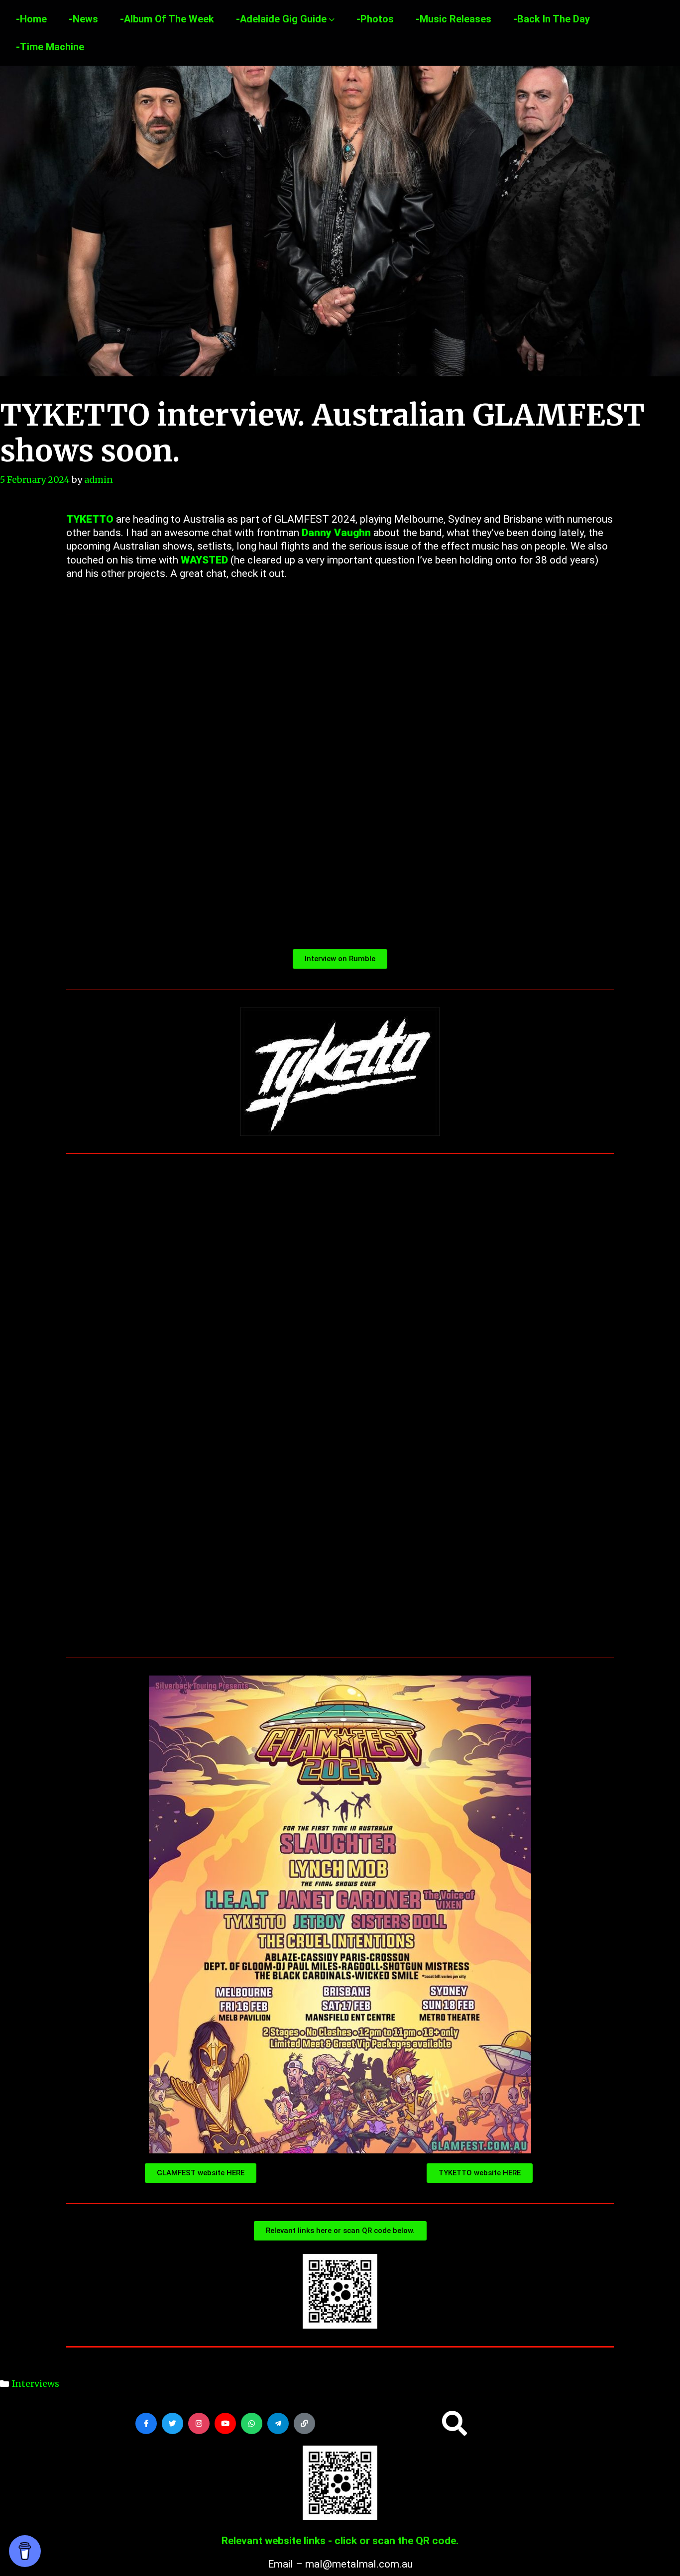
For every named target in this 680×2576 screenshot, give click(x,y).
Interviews (36, 2384)
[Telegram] (278, 2423)
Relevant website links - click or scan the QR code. (340, 2541)
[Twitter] (172, 2423)
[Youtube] (225, 2423)
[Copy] (304, 2423)
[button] (454, 2423)
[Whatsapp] (252, 2423)
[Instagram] (199, 2423)
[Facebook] (146, 2423)
